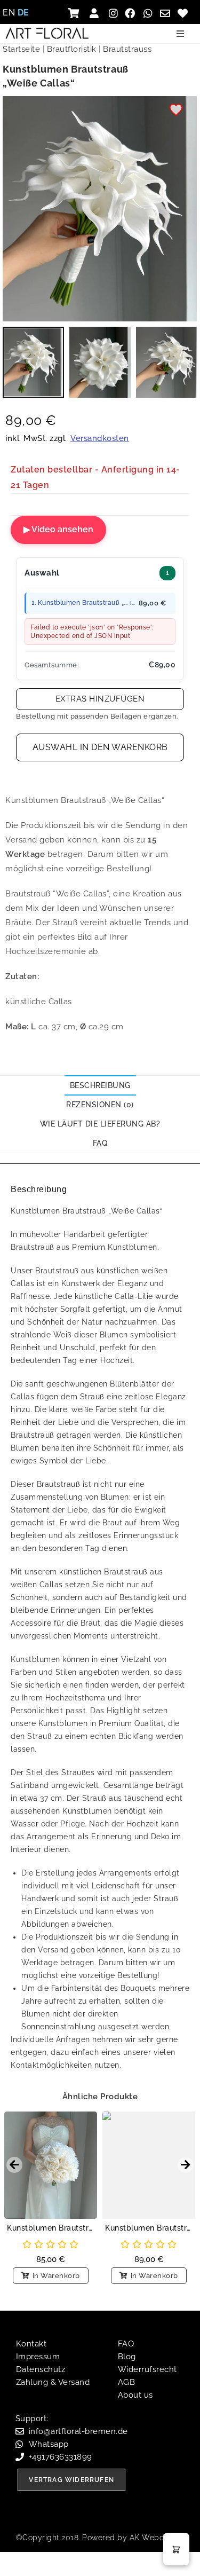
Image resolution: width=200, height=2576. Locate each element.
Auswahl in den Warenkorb (100, 747)
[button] (180, 34)
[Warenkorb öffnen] (77, 13)
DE (23, 13)
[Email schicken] (167, 13)
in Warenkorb (56, 2276)
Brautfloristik (72, 49)
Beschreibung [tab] (100, 1085)
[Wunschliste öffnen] (184, 13)
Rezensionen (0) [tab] (100, 1105)
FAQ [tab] (100, 1143)
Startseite (21, 49)
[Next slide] (186, 2165)
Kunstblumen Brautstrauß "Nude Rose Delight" (149, 2228)
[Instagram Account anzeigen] (114, 13)
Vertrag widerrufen (71, 2480)
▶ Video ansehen (58, 529)
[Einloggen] (96, 13)
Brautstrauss (127, 49)
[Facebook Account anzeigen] (131, 13)
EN (9, 13)
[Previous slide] (14, 2165)
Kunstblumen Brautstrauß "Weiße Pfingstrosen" (51, 2228)
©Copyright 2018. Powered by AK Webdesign (100, 2538)
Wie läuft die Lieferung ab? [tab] (100, 1124)
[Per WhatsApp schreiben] (149, 13)
